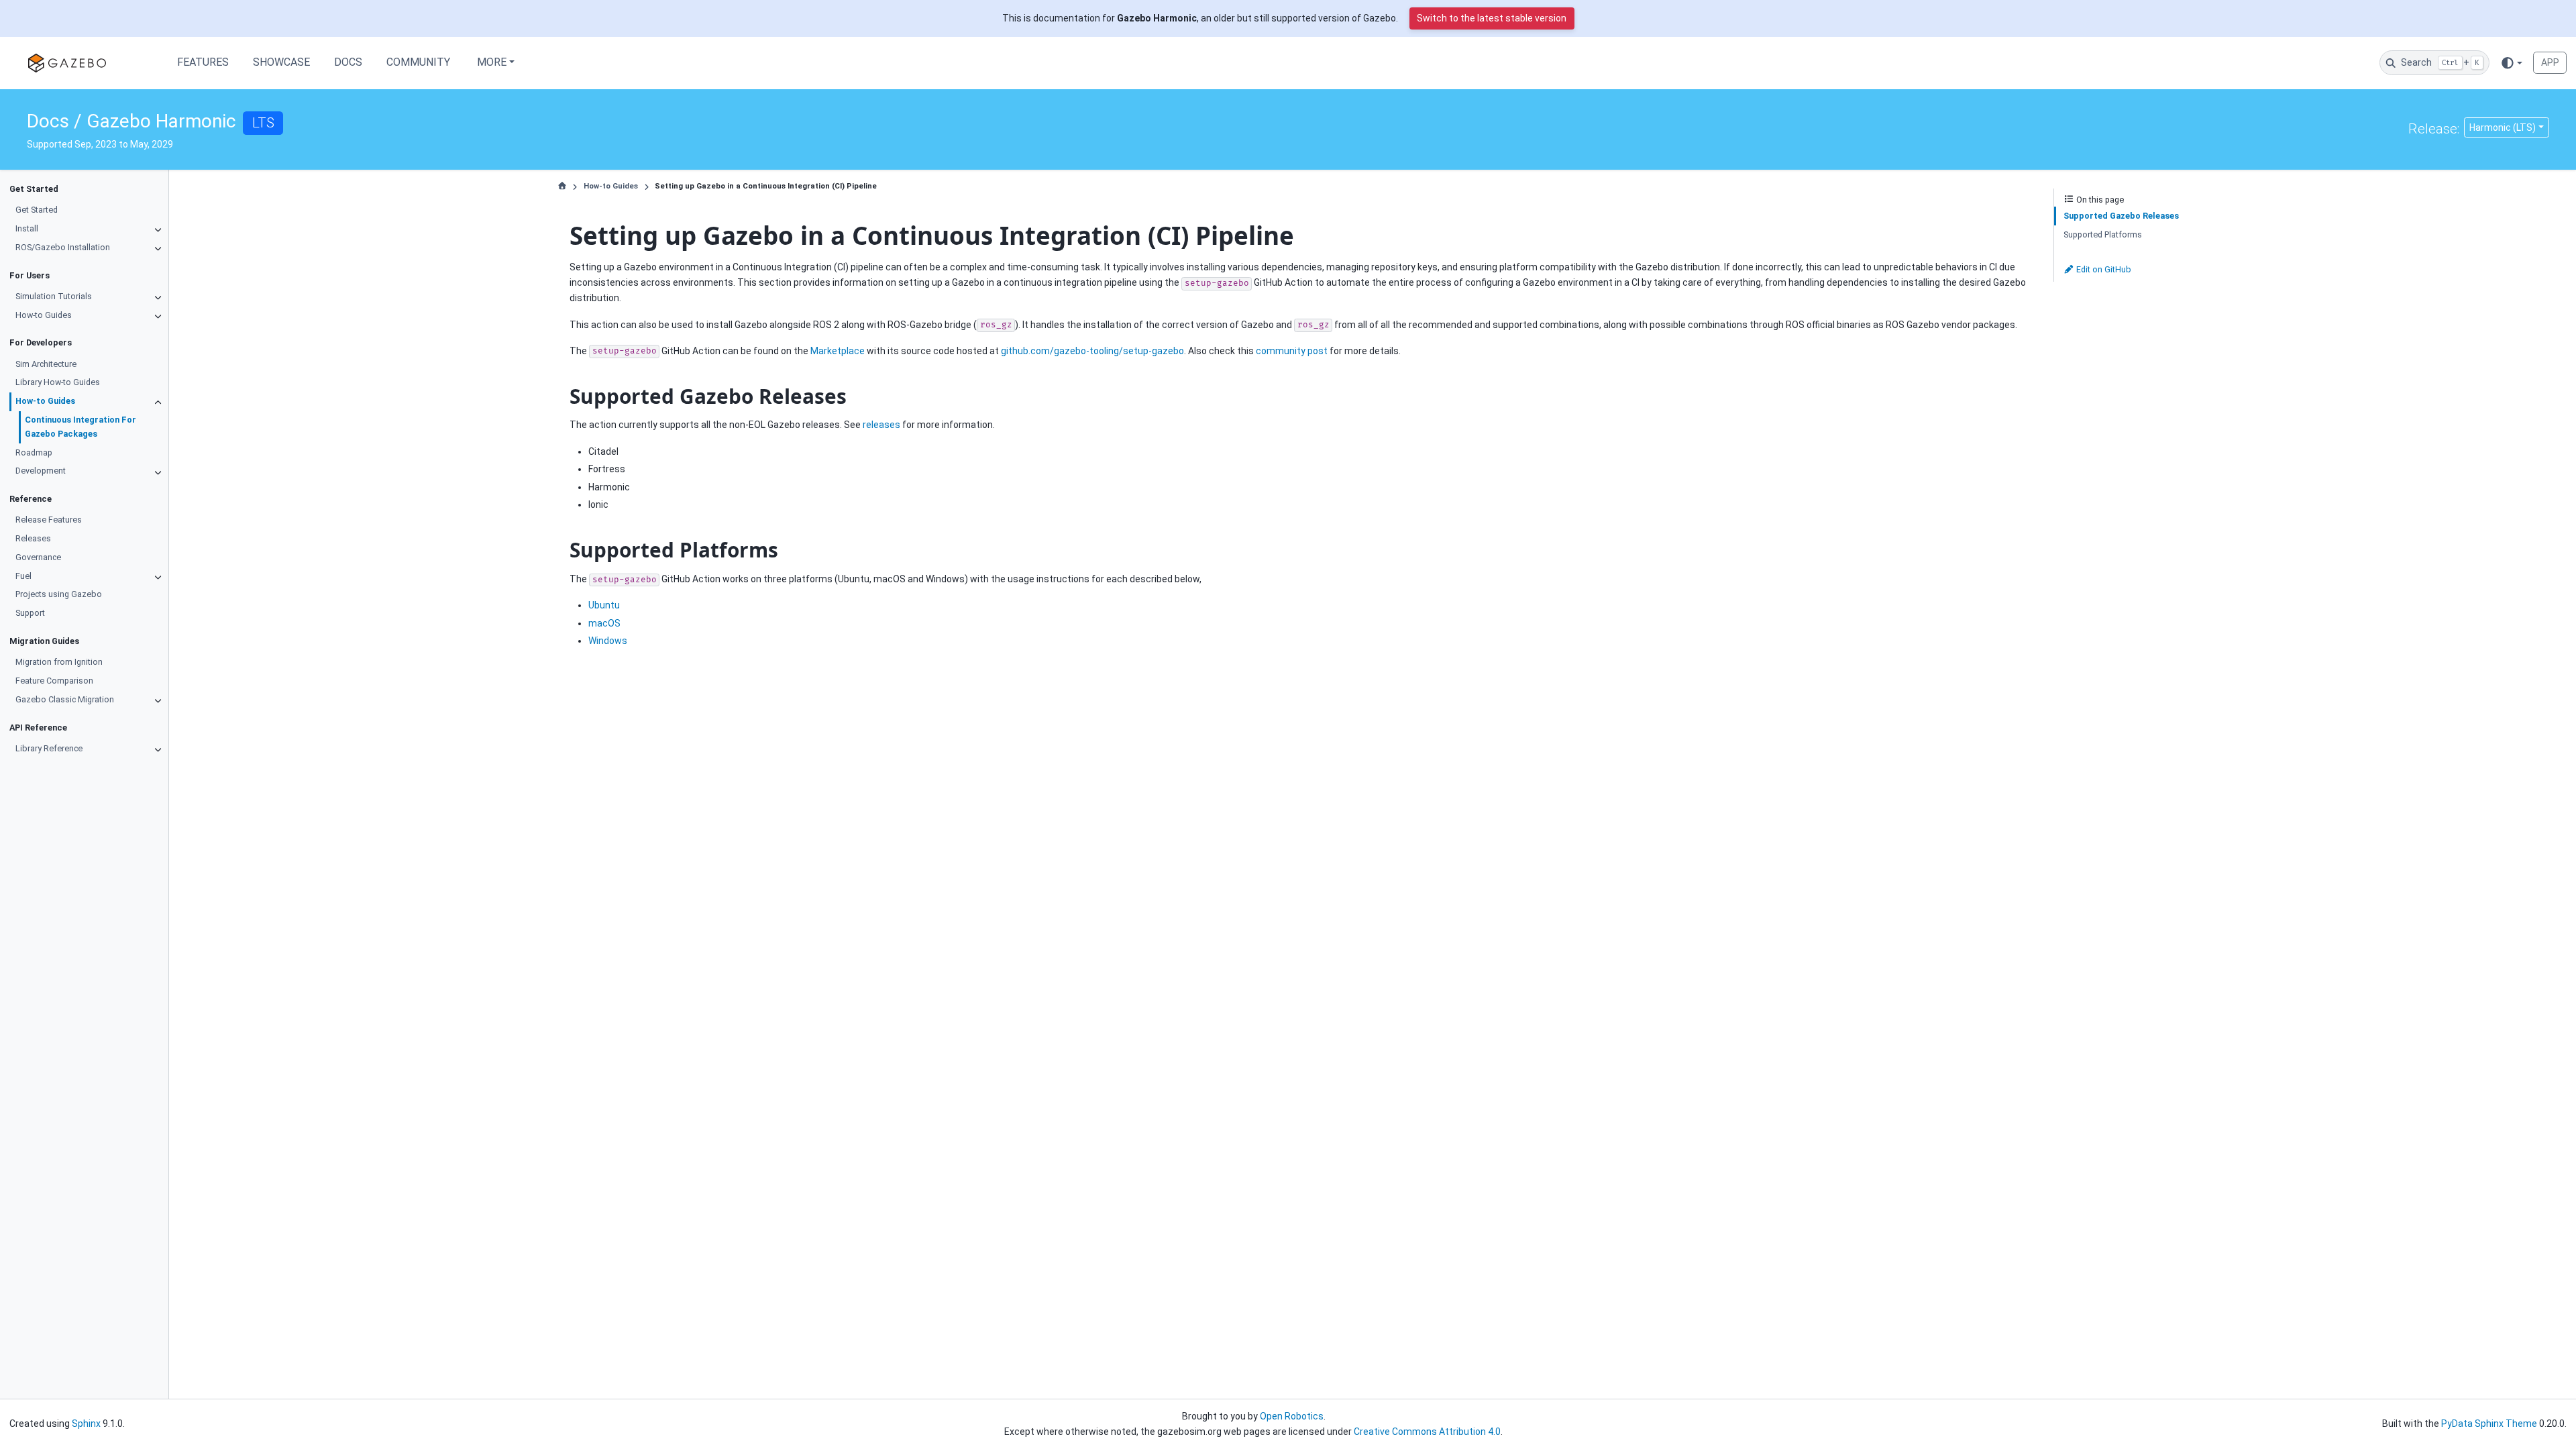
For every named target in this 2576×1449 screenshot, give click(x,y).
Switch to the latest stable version (1492, 18)
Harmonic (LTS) (2503, 127)
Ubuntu (604, 605)
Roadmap (34, 452)
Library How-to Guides (58, 382)
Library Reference (49, 748)
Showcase (281, 62)
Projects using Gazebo (59, 594)
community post (1292, 351)
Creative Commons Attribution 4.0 (1427, 1432)
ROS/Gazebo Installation (63, 247)
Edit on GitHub (2103, 269)
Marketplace (838, 351)
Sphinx (86, 1424)
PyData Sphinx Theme (2489, 1424)
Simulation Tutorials (54, 296)
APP (2550, 62)
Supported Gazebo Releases (2121, 216)
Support (30, 613)
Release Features (49, 520)
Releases (33, 538)
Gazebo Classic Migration (65, 699)
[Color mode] (2511, 62)
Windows (608, 641)
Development (41, 471)
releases (881, 425)
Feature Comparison (54, 681)
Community (418, 62)
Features (203, 62)
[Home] (562, 186)
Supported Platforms (2103, 234)
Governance (38, 557)
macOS (604, 623)
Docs (348, 62)
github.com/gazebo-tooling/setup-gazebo (1092, 351)
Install (27, 228)
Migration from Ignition (59, 662)
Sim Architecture (46, 364)
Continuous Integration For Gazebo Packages (80, 427)
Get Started (37, 210)
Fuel (23, 576)
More (492, 62)
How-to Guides (44, 315)
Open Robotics (1292, 1416)
